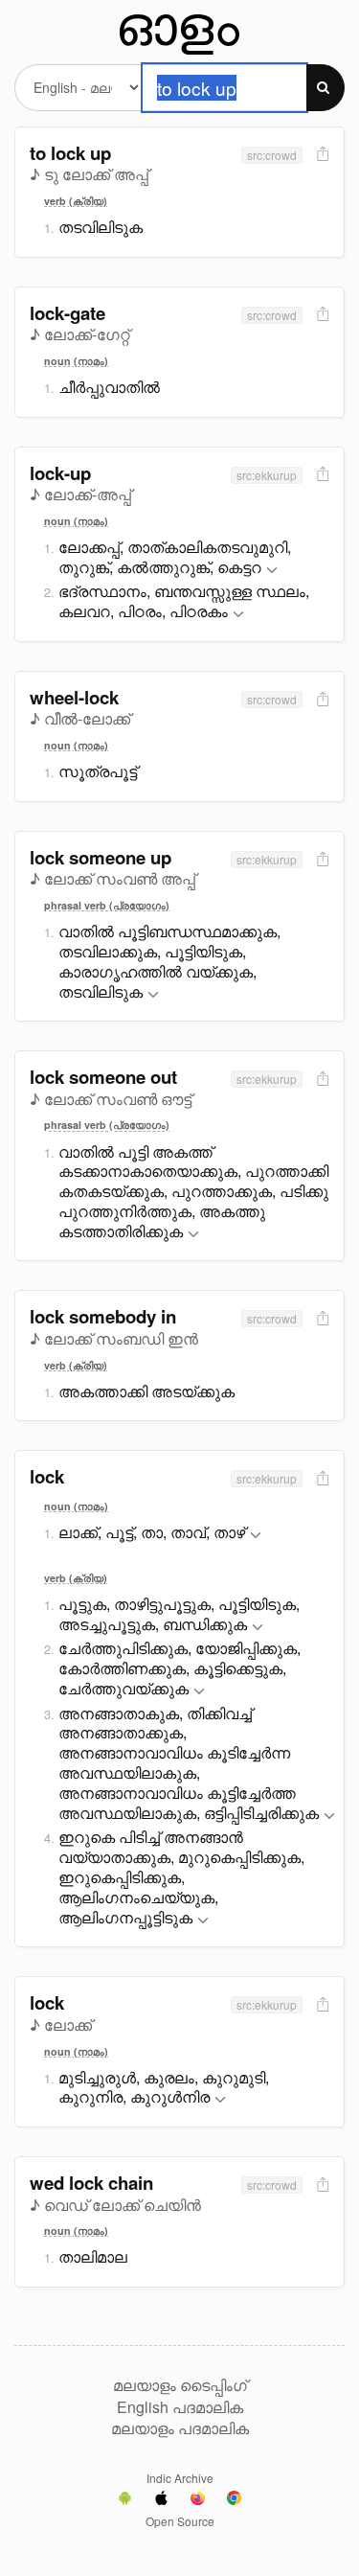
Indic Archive (180, 2478)
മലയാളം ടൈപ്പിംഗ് (180, 2385)
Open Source (180, 2521)
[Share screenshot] (321, 155)
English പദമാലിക (180, 2407)
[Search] (325, 88)
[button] (272, 571)
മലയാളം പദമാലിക (180, 2428)
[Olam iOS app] (161, 2500)
